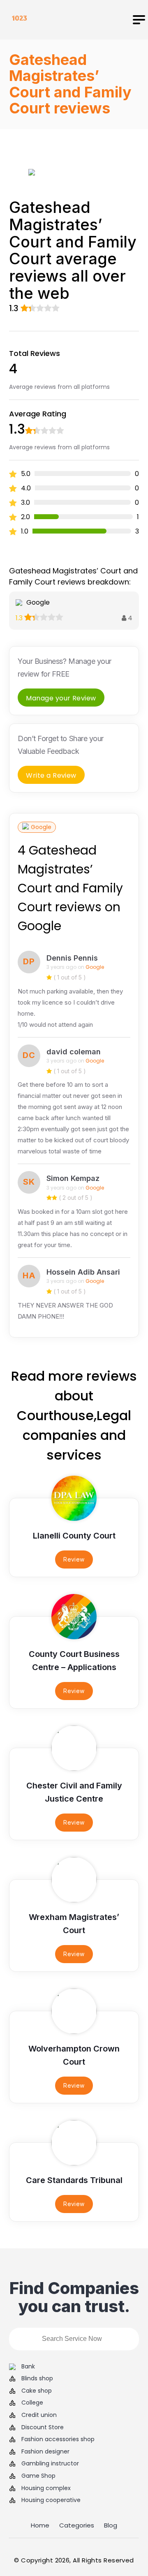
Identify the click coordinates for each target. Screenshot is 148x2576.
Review (74, 1559)
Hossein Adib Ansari (83, 1272)
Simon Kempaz (73, 1178)
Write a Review (51, 775)
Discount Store (43, 2427)
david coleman (74, 1052)
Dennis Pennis (72, 958)
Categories (77, 2525)
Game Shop (38, 2476)
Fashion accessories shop (58, 2439)
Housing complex (46, 2488)
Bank (28, 2367)
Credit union (39, 2415)
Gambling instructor (50, 2464)
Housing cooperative (51, 2500)
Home (40, 2525)
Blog (111, 2525)
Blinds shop (37, 2378)
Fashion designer (45, 2452)
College (32, 2403)
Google (41, 827)
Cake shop (37, 2391)
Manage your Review (61, 698)
